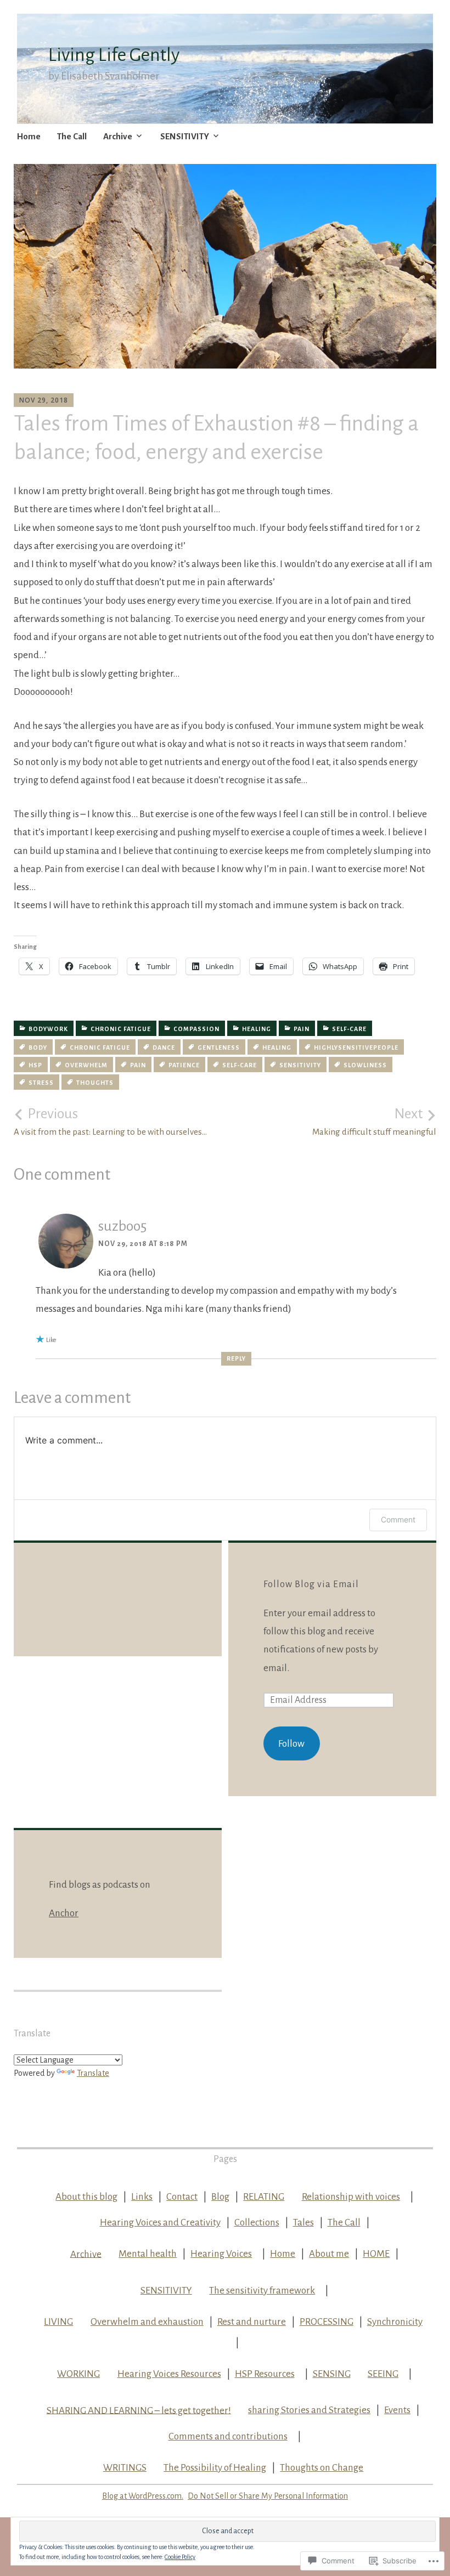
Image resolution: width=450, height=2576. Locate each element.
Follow (291, 1744)
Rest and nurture (252, 2322)
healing (257, 1029)
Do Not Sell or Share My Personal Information (268, 2496)
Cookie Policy (180, 2557)
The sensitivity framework (262, 2291)
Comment (398, 1519)
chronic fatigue (121, 1029)
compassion (196, 1029)
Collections (257, 2223)
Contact (182, 2197)
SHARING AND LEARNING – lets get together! (139, 2410)
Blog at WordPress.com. (143, 2496)
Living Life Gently (114, 55)
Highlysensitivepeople (356, 1048)
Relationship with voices (351, 2197)
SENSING (332, 2374)
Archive (118, 136)
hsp (35, 1065)
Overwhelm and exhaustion (147, 2322)
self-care (349, 1029)
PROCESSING (327, 2322)
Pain (302, 1029)
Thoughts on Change (322, 2468)
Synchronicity (395, 2322)
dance (164, 1048)
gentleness (219, 1048)
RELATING (264, 2197)
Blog (220, 2197)
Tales (303, 2223)
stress (41, 1083)
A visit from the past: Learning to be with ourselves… (110, 1122)
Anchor (64, 1913)
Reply (236, 1358)
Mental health (148, 2254)
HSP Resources (265, 2374)
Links (142, 2197)
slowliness (365, 1065)
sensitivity (300, 1065)
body (38, 1048)
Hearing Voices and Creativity (160, 2223)
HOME (376, 2254)
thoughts (95, 1083)
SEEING (383, 2374)
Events (397, 2410)
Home (29, 136)
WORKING (78, 2374)
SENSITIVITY (185, 136)
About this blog (86, 2197)
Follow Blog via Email (311, 1584)
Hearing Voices (221, 2254)
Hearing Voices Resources (169, 2374)
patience (184, 1065)
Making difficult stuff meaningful (374, 1122)
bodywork (48, 1029)
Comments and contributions (228, 2436)
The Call (72, 136)
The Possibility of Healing (215, 2468)
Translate (93, 2073)
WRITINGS (125, 2468)
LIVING (58, 2322)
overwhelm (86, 1065)
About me (329, 2254)
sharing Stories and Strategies (309, 2410)
